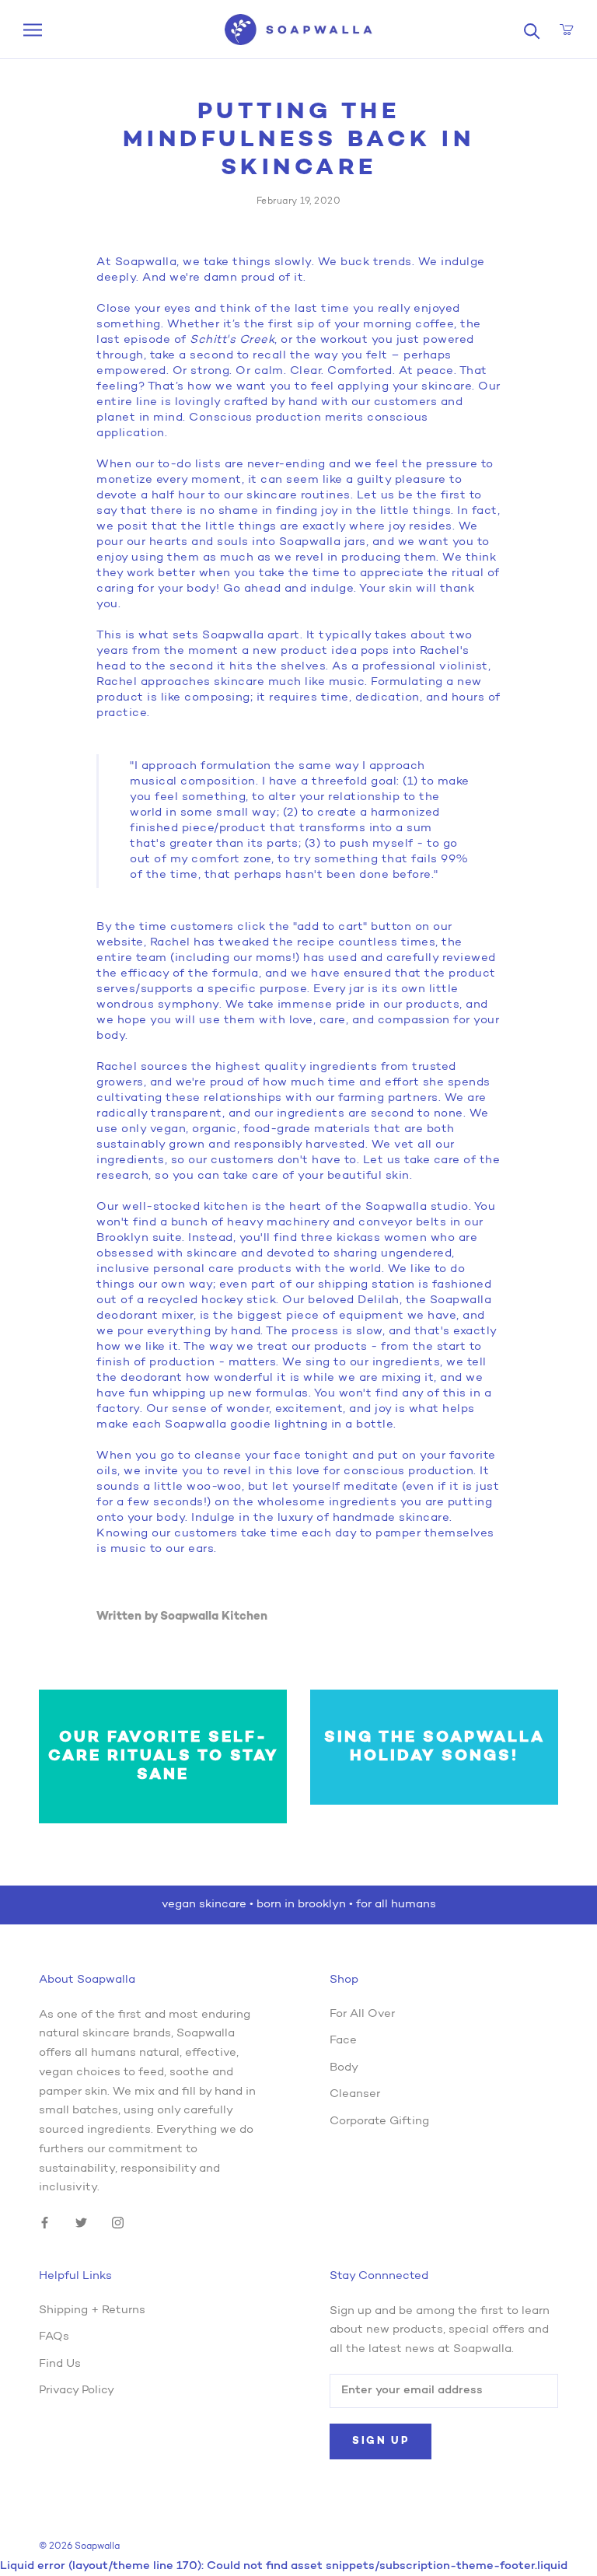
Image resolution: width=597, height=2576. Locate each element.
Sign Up (381, 2441)
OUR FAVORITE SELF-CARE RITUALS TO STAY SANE (163, 1756)
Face (343, 2041)
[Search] (532, 30)
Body (344, 2068)
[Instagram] (118, 2223)
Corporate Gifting (379, 2122)
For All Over (362, 2014)
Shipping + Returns (92, 2310)
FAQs (54, 2337)
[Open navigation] (33, 30)
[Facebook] (45, 2223)
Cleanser (355, 2094)
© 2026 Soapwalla (79, 2546)
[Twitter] (81, 2223)
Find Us (60, 2364)
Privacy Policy (77, 2391)
